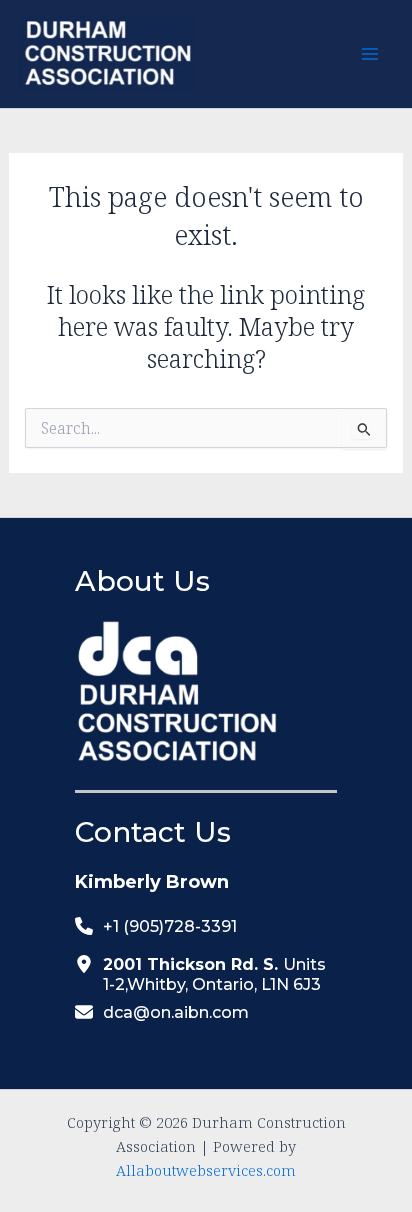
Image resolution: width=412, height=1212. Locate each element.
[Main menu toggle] (369, 54)
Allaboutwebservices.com (206, 1170)
